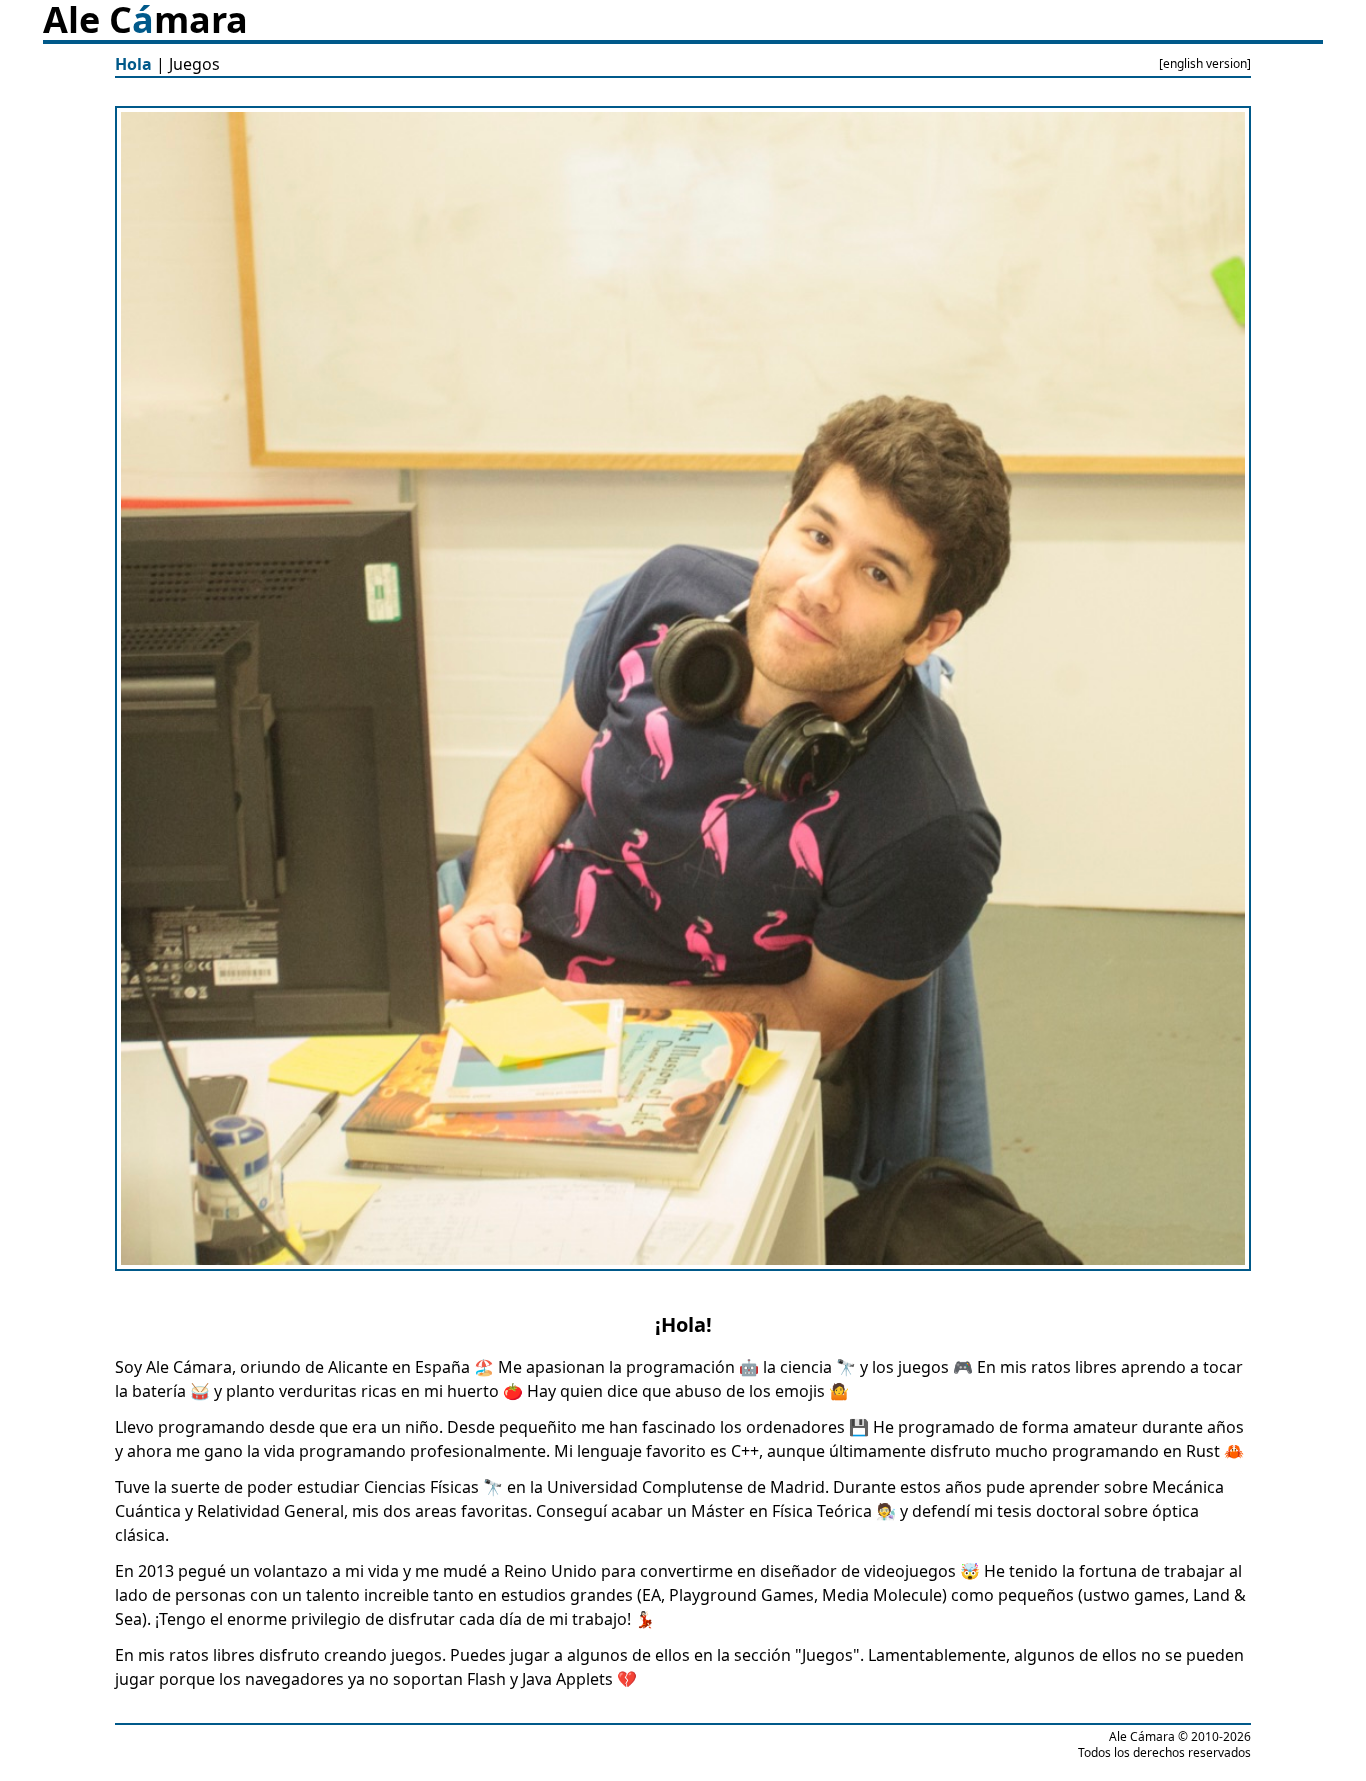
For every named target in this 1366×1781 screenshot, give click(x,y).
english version (1205, 63)
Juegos (194, 64)
